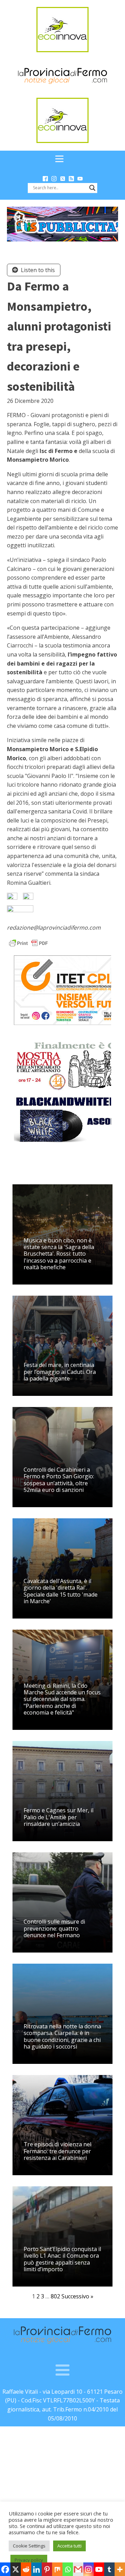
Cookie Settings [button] (29, 2546)
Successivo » (77, 2296)
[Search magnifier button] (92, 188)
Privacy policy (29, 2560)
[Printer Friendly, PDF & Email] (28, 943)
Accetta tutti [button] (69, 2546)
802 (55, 2296)
